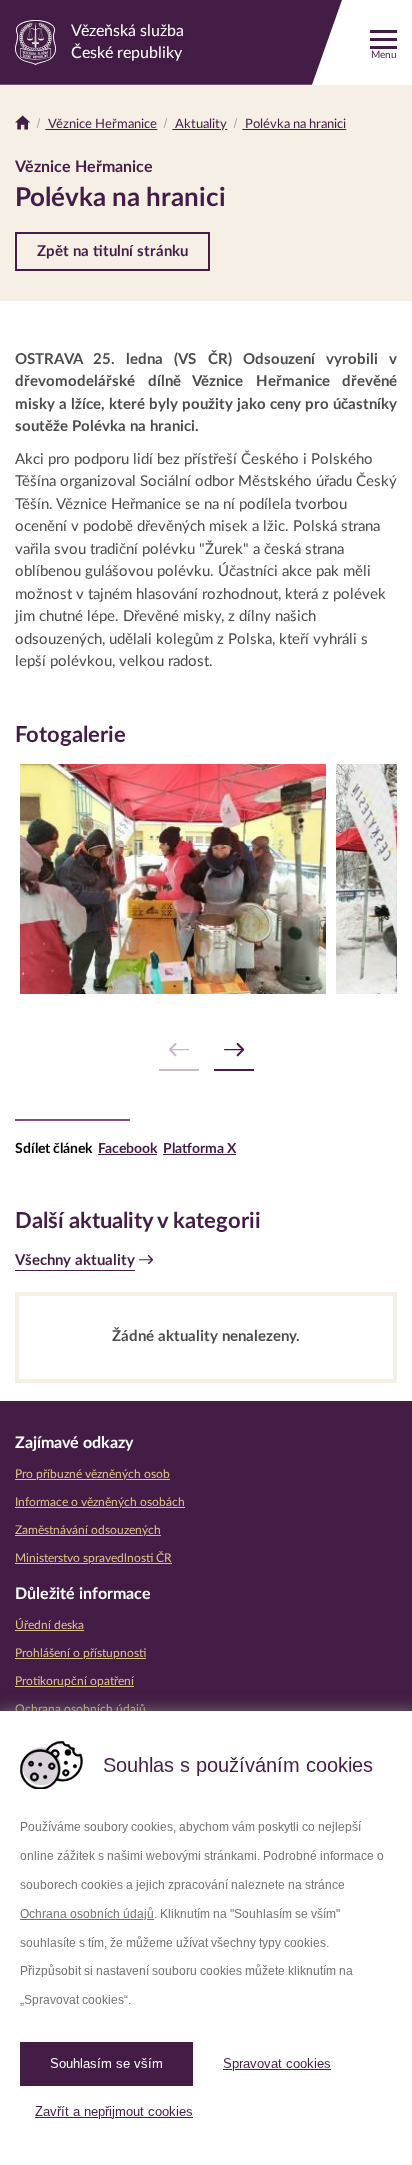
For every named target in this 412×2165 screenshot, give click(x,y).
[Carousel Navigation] (206, 1050)
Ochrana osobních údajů (87, 1914)
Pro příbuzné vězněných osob (92, 1474)
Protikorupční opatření (74, 1681)
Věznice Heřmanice (101, 124)
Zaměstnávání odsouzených (88, 1530)
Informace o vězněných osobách (100, 1502)
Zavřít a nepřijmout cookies (114, 2111)
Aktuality (199, 124)
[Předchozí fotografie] (179, 1050)
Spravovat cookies (277, 2063)
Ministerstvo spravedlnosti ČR (93, 1558)
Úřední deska (49, 1625)
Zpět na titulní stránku (112, 251)
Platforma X (199, 1149)
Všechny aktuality (75, 1260)
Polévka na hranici (294, 124)
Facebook (127, 1149)
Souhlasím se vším (106, 2063)
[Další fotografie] (234, 1050)
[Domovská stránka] (22, 124)
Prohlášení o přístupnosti (80, 1653)
